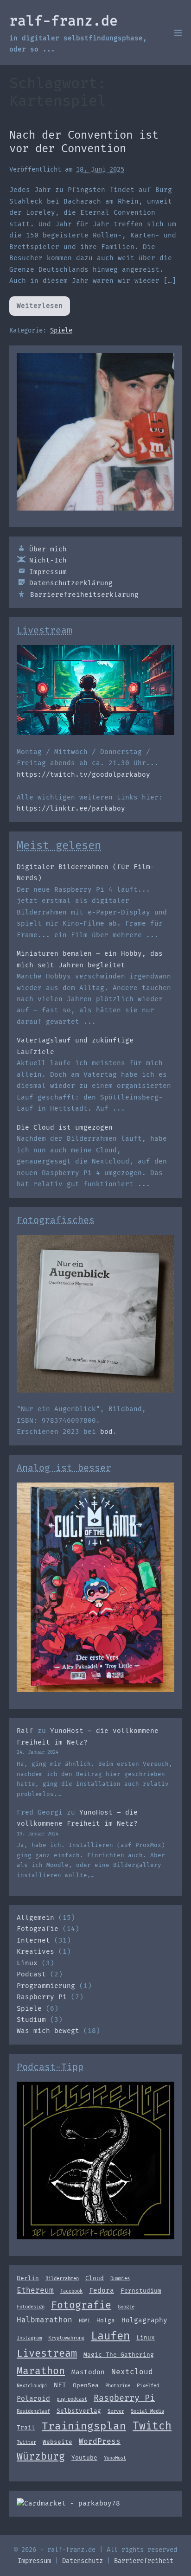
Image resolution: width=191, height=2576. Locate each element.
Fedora (102, 2290)
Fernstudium (141, 2291)
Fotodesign (31, 2307)
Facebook (71, 2291)
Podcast (31, 1974)
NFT (60, 2385)
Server (116, 2411)
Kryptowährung (66, 2338)
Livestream (47, 2353)
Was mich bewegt (48, 2031)
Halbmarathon (45, 2320)
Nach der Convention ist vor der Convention (84, 142)
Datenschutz (83, 2561)
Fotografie (38, 1929)
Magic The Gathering (119, 2355)
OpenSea (86, 2385)
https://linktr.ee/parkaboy (71, 809)
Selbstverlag (79, 2411)
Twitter (26, 2442)
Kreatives (35, 1952)
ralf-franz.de (64, 21)
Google (126, 2307)
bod (106, 1432)
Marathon (41, 2371)
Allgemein (35, 1918)
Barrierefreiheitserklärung (84, 595)
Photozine (118, 2386)
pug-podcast (72, 2399)
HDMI (84, 2321)
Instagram (29, 2338)
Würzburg (41, 2456)
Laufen (110, 2336)
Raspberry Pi (42, 1997)
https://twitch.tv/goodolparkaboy (83, 775)
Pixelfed (148, 2386)
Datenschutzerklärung (71, 583)
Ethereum (35, 2290)
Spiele (61, 330)
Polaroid (33, 2398)
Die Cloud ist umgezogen (65, 1128)
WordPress (100, 2441)
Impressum (48, 572)
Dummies (120, 2279)
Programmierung (46, 1986)
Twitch (152, 2426)
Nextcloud (132, 2372)
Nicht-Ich (48, 560)
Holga (106, 2320)
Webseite (57, 2442)
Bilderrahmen (62, 2279)
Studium (31, 2020)
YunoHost (115, 2458)
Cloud (95, 2278)
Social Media (147, 2411)
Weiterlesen (43, 309)
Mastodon (88, 2372)
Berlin (28, 2278)
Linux (27, 1963)
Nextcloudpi (32, 2386)
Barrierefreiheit (144, 2561)
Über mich (48, 549)
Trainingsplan (84, 2426)
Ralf (25, 1731)
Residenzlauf (33, 2411)
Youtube (84, 2458)
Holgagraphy (144, 2320)
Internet (33, 1940)
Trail (26, 2427)
